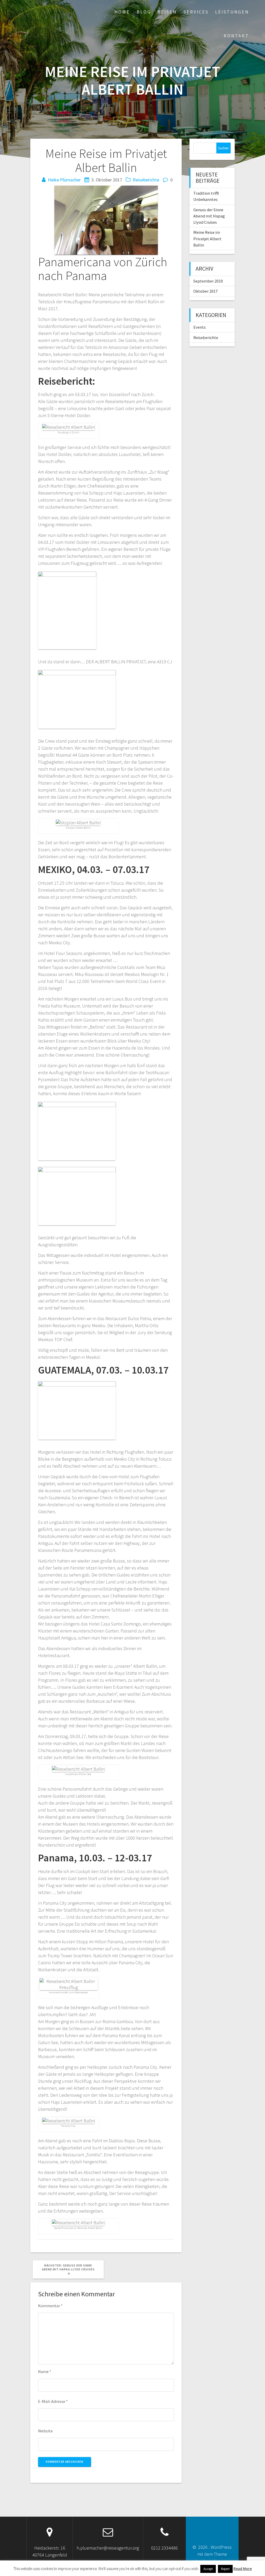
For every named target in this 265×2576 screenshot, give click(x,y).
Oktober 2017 (205, 291)
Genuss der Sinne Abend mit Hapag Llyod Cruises (209, 216)
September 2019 (208, 281)
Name (45, 2371)
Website (45, 2431)
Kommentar (50, 2306)
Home (122, 12)
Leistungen (232, 12)
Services (196, 12)
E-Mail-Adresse (53, 2401)
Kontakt (236, 36)
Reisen (167, 12)
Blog (144, 12)
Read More (243, 2569)
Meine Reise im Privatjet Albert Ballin (207, 239)
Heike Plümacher (64, 180)
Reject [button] (225, 2569)
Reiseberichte (146, 180)
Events (200, 327)
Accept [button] (208, 2569)
